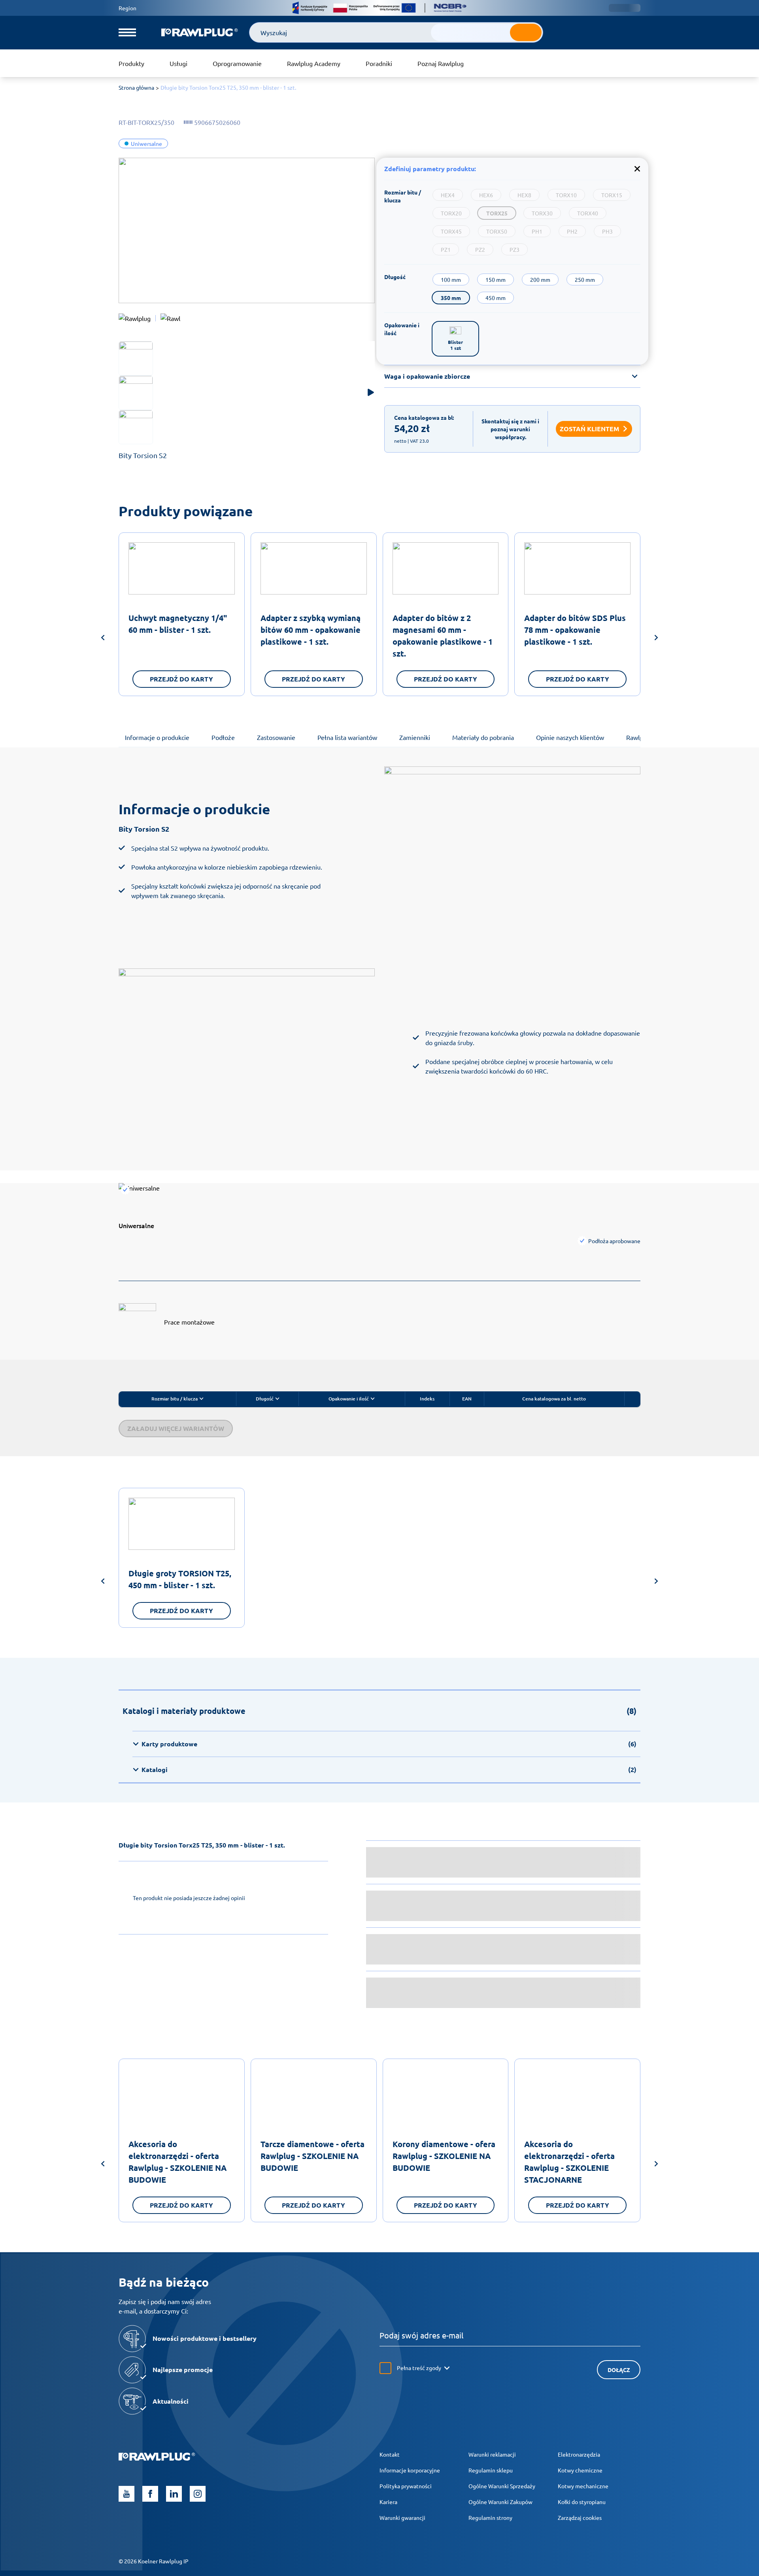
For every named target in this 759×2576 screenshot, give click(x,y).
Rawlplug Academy (314, 63)
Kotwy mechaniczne (583, 2486)
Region (127, 8)
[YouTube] (126, 2494)
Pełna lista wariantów (347, 737)
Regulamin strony (490, 2517)
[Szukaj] (526, 32)
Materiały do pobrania (483, 737)
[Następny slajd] (656, 639)
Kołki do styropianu (582, 2502)
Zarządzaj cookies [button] (580, 2517)
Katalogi (389, 1769)
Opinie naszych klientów (570, 737)
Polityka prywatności (406, 2486)
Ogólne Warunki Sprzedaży (502, 2486)
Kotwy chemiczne (580, 2470)
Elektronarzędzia (579, 2454)
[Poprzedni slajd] (103, 639)
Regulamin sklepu (491, 2470)
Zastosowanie (276, 737)
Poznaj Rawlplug (441, 63)
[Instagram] (198, 2494)
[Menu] (127, 32)
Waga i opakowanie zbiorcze (427, 376)
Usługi (178, 63)
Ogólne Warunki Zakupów (500, 2502)
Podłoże (223, 737)
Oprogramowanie (237, 63)
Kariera (388, 2502)
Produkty (131, 63)
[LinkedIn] (174, 2494)
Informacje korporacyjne (410, 2470)
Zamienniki (415, 737)
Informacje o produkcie (157, 737)
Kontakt (390, 2454)
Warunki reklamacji (492, 2454)
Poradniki (379, 63)
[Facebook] (150, 2494)
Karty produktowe (389, 1744)
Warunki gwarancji (402, 2517)
